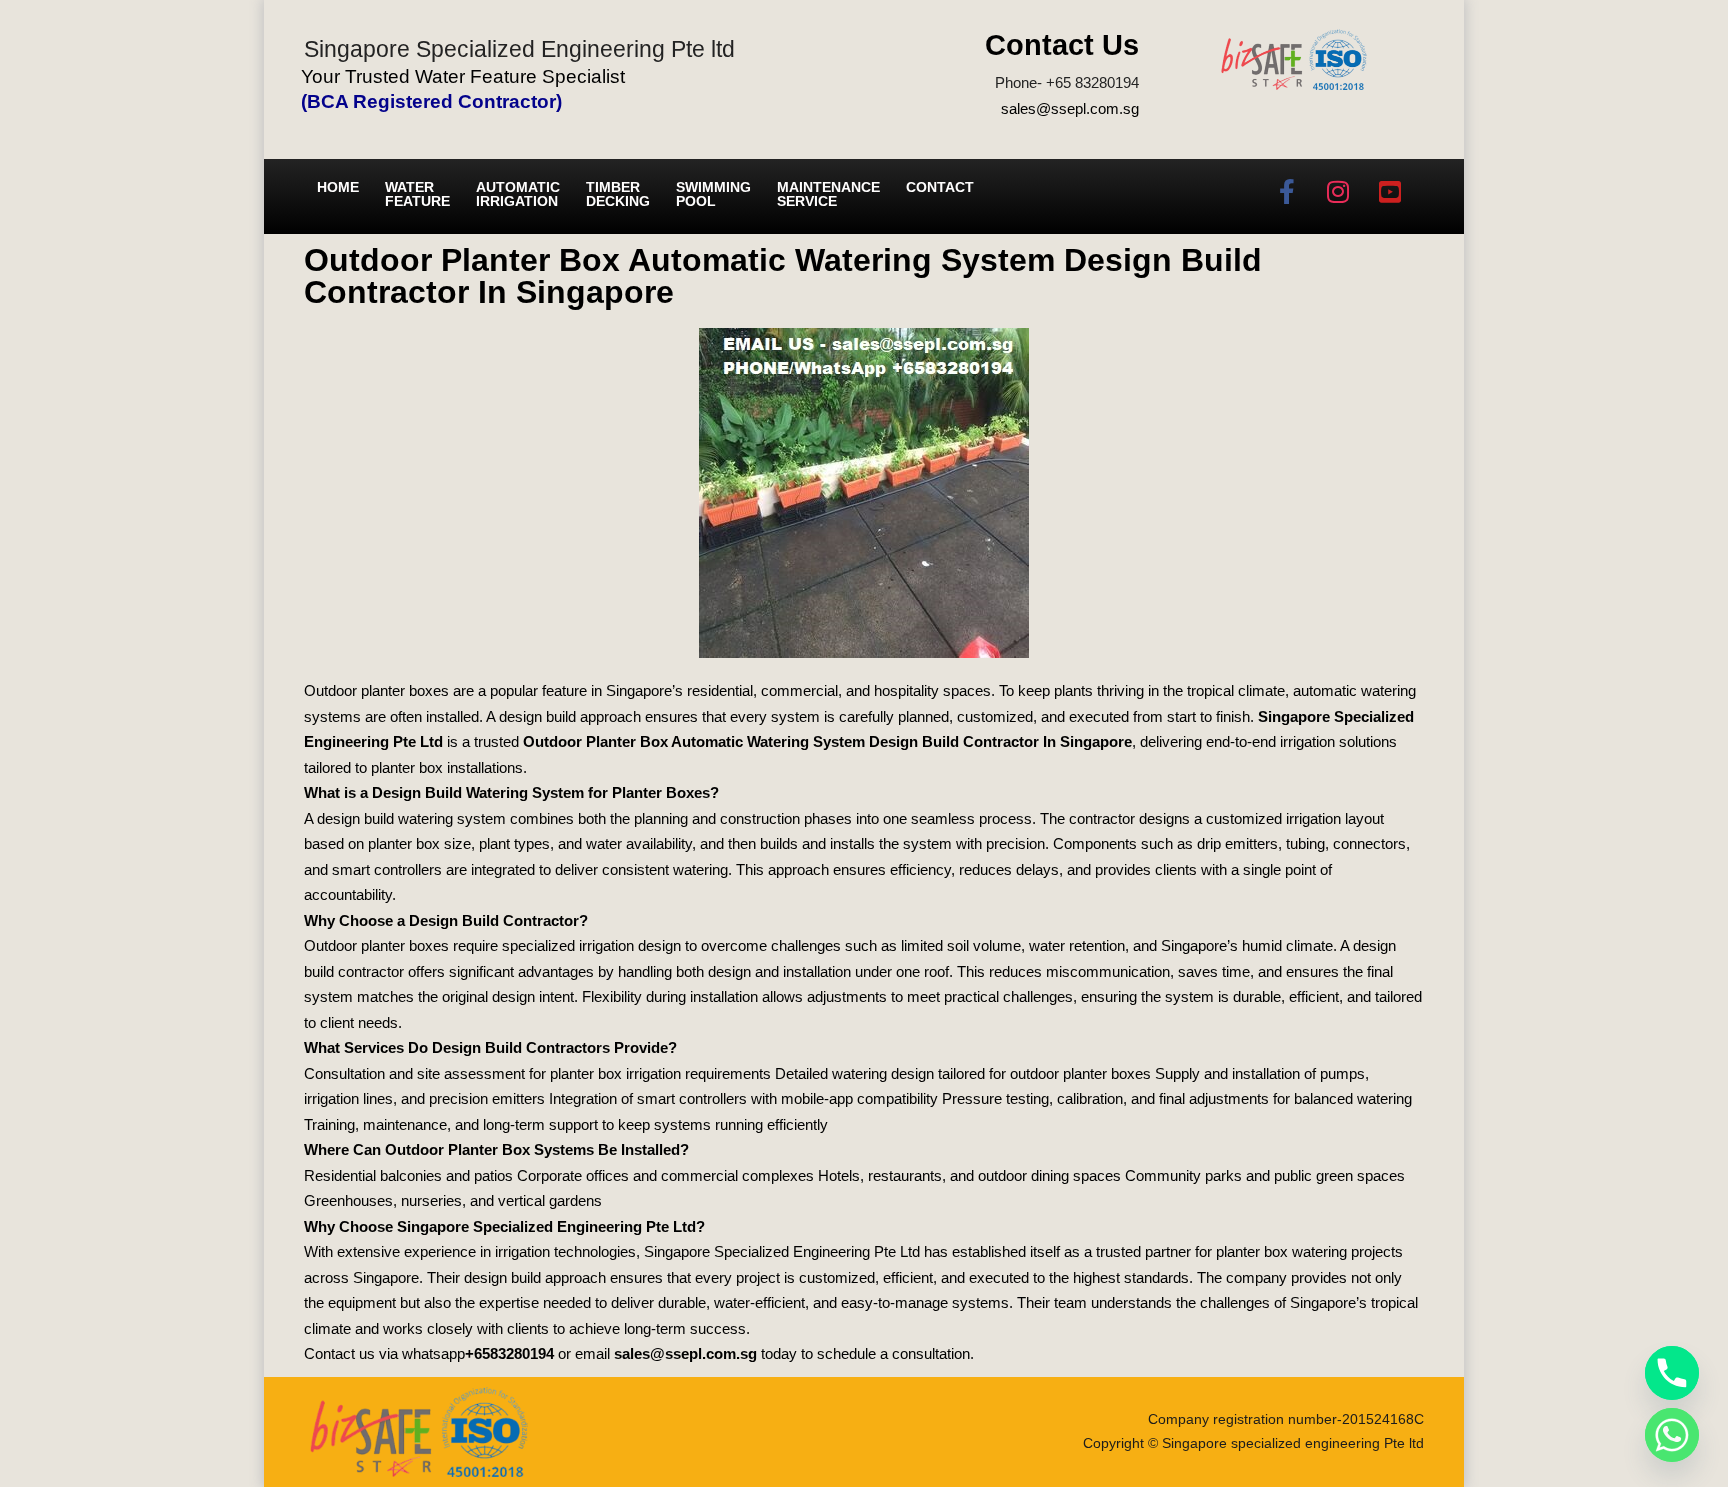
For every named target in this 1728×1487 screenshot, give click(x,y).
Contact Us (1062, 45)
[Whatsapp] (1672, 1435)
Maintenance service (828, 194)
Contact (940, 187)
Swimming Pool (713, 194)
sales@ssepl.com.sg (1070, 108)
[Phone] (1672, 1373)
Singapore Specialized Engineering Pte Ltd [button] (782, 1251)
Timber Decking (618, 194)
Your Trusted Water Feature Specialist (463, 76)
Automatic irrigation (518, 194)
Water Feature (417, 194)
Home (338, 187)
